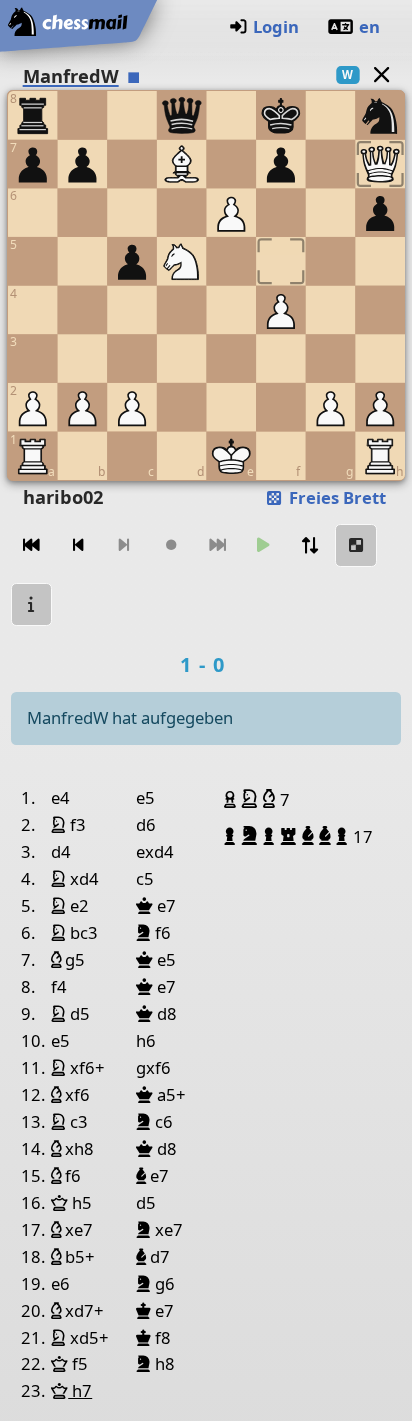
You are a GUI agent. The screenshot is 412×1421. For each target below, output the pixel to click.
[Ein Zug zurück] (78, 545)
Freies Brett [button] (335, 497)
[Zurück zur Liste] (381, 74)
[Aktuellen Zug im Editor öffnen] (356, 545)
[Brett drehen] (310, 545)
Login (276, 26)
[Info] (32, 604)
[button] (232, 799)
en (369, 26)
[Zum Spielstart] (32, 545)
